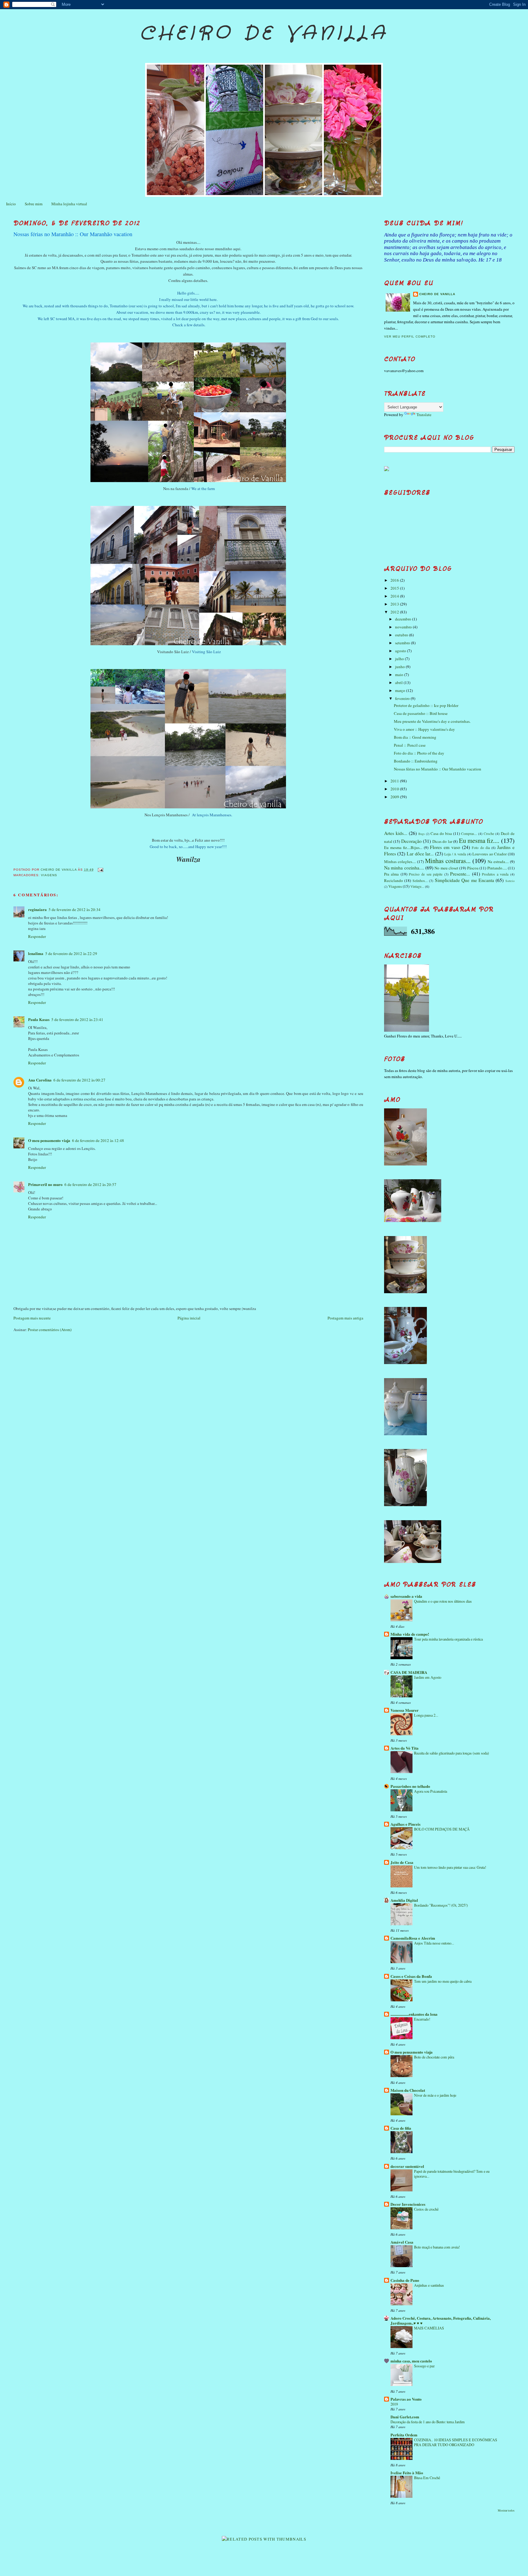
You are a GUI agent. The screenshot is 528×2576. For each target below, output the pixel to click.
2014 (395, 596)
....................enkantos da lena (414, 2014)
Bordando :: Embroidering (416, 761)
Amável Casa (402, 2242)
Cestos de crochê (426, 2209)
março (401, 690)
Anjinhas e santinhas (429, 2285)
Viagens (49, 875)
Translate (424, 415)
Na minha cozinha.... (404, 868)
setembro (403, 643)
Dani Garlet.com (405, 2417)
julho (400, 659)
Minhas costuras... (448, 861)
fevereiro (403, 698)
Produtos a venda (495, 874)
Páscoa (473, 868)
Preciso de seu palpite (426, 874)
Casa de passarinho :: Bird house (421, 713)
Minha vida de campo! (410, 1634)
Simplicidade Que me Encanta (464, 880)
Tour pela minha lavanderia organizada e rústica (448, 1639)
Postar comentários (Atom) (50, 1330)
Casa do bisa (441, 833)
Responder (37, 936)
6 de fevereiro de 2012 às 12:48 (98, 1140)
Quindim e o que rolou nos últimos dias (443, 1601)
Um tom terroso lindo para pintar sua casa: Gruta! (450, 1867)
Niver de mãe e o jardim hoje (435, 2095)
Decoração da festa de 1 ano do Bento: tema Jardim (428, 2422)
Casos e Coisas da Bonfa (411, 1976)
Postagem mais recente (32, 1318)
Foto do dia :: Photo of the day (419, 753)
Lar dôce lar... (420, 854)
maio (400, 675)
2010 (395, 789)
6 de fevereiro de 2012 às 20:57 (90, 1184)
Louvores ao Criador (490, 854)
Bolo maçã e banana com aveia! (437, 2247)
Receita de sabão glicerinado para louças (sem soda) (451, 1753)
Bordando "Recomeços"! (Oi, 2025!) (441, 1905)
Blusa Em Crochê (427, 2478)
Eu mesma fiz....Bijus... (403, 847)
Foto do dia (481, 848)
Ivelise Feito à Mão (407, 2473)
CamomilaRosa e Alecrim (413, 1938)
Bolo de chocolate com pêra (434, 2057)
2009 (395, 797)
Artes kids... (396, 833)
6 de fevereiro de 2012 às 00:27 (79, 1080)
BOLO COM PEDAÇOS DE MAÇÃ (442, 1829)
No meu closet (446, 868)
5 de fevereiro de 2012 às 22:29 (71, 953)
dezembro (404, 619)
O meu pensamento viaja (49, 1140)
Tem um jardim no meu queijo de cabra (443, 1981)
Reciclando (394, 880)
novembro (404, 627)
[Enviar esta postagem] (100, 870)
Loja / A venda (455, 854)
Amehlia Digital (404, 1900)
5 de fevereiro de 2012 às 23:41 (77, 1019)
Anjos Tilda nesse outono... (434, 1943)
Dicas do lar (442, 841)
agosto (401, 651)
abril (399, 682)
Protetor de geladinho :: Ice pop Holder (426, 705)
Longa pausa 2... (426, 1715)
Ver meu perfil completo (410, 337)
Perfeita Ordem (404, 2435)
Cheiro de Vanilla (264, 34)
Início (11, 204)
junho (400, 667)
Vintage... (417, 886)
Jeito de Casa (402, 1862)
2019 (394, 2404)
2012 (395, 612)
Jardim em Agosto (428, 1677)
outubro (402, 635)
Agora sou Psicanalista (431, 1791)
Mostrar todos (506, 2510)
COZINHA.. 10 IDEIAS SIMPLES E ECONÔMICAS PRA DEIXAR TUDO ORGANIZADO (456, 2442)
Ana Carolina (40, 1080)
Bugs (422, 834)
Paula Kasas (39, 1019)
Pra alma (392, 874)
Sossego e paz (424, 2366)
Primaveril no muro (45, 1184)
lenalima (36, 953)
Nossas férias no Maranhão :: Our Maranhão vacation (438, 769)
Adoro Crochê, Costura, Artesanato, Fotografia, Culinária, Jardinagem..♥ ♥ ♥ (441, 2320)
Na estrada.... (498, 862)
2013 (395, 604)
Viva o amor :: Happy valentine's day (424, 729)
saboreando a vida (406, 1596)
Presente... (460, 874)
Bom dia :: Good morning (415, 737)
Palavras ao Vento (406, 2399)
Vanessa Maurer (405, 1710)
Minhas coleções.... (400, 862)
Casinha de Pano (405, 2280)
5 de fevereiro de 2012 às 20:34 (75, 909)
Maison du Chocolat (408, 2090)
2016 (395, 580)
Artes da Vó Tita (405, 1748)
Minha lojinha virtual (69, 204)
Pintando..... (497, 868)
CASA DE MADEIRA (409, 1672)
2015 (395, 588)
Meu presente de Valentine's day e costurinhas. (432, 721)
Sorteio (510, 881)
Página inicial (189, 1318)
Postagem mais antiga (345, 1318)
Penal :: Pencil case (410, 745)
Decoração (411, 841)
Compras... (469, 834)
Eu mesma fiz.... (479, 840)
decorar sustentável (407, 2166)
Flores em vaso (445, 847)
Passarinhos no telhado (410, 1786)
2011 (395, 781)
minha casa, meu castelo (411, 2361)
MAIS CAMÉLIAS (429, 2328)
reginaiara (37, 909)
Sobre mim (34, 204)
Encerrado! (422, 2019)
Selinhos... (420, 881)
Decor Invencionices (408, 2204)
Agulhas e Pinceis (405, 1824)
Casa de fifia (401, 2128)
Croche (489, 834)
